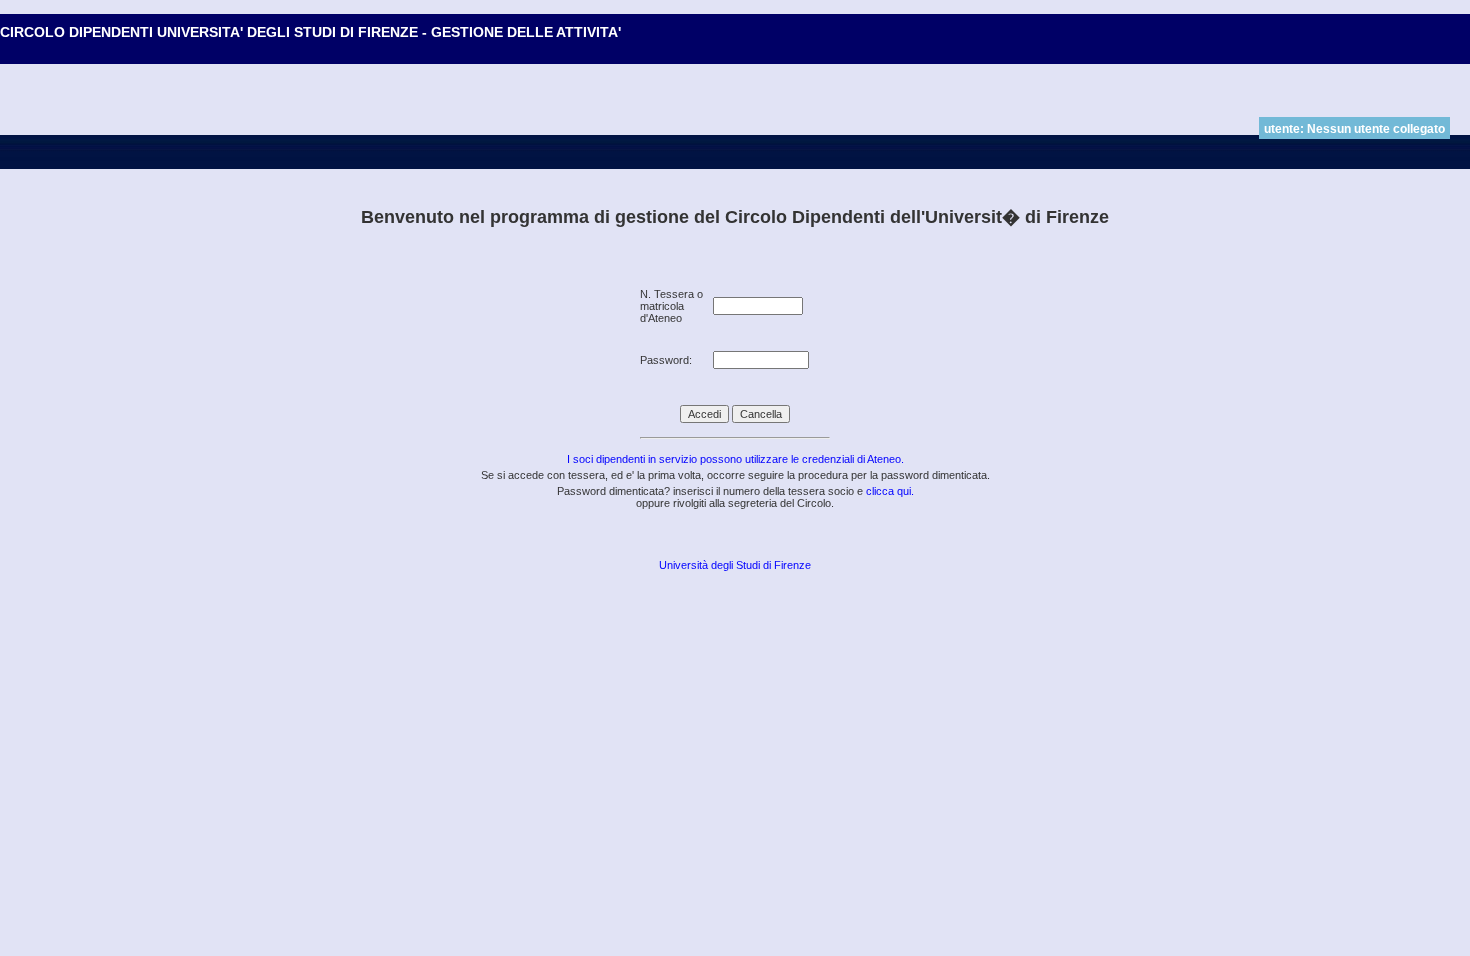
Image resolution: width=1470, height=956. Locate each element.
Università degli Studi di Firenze (735, 565)
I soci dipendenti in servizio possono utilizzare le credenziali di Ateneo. (735, 459)
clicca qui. (890, 491)
